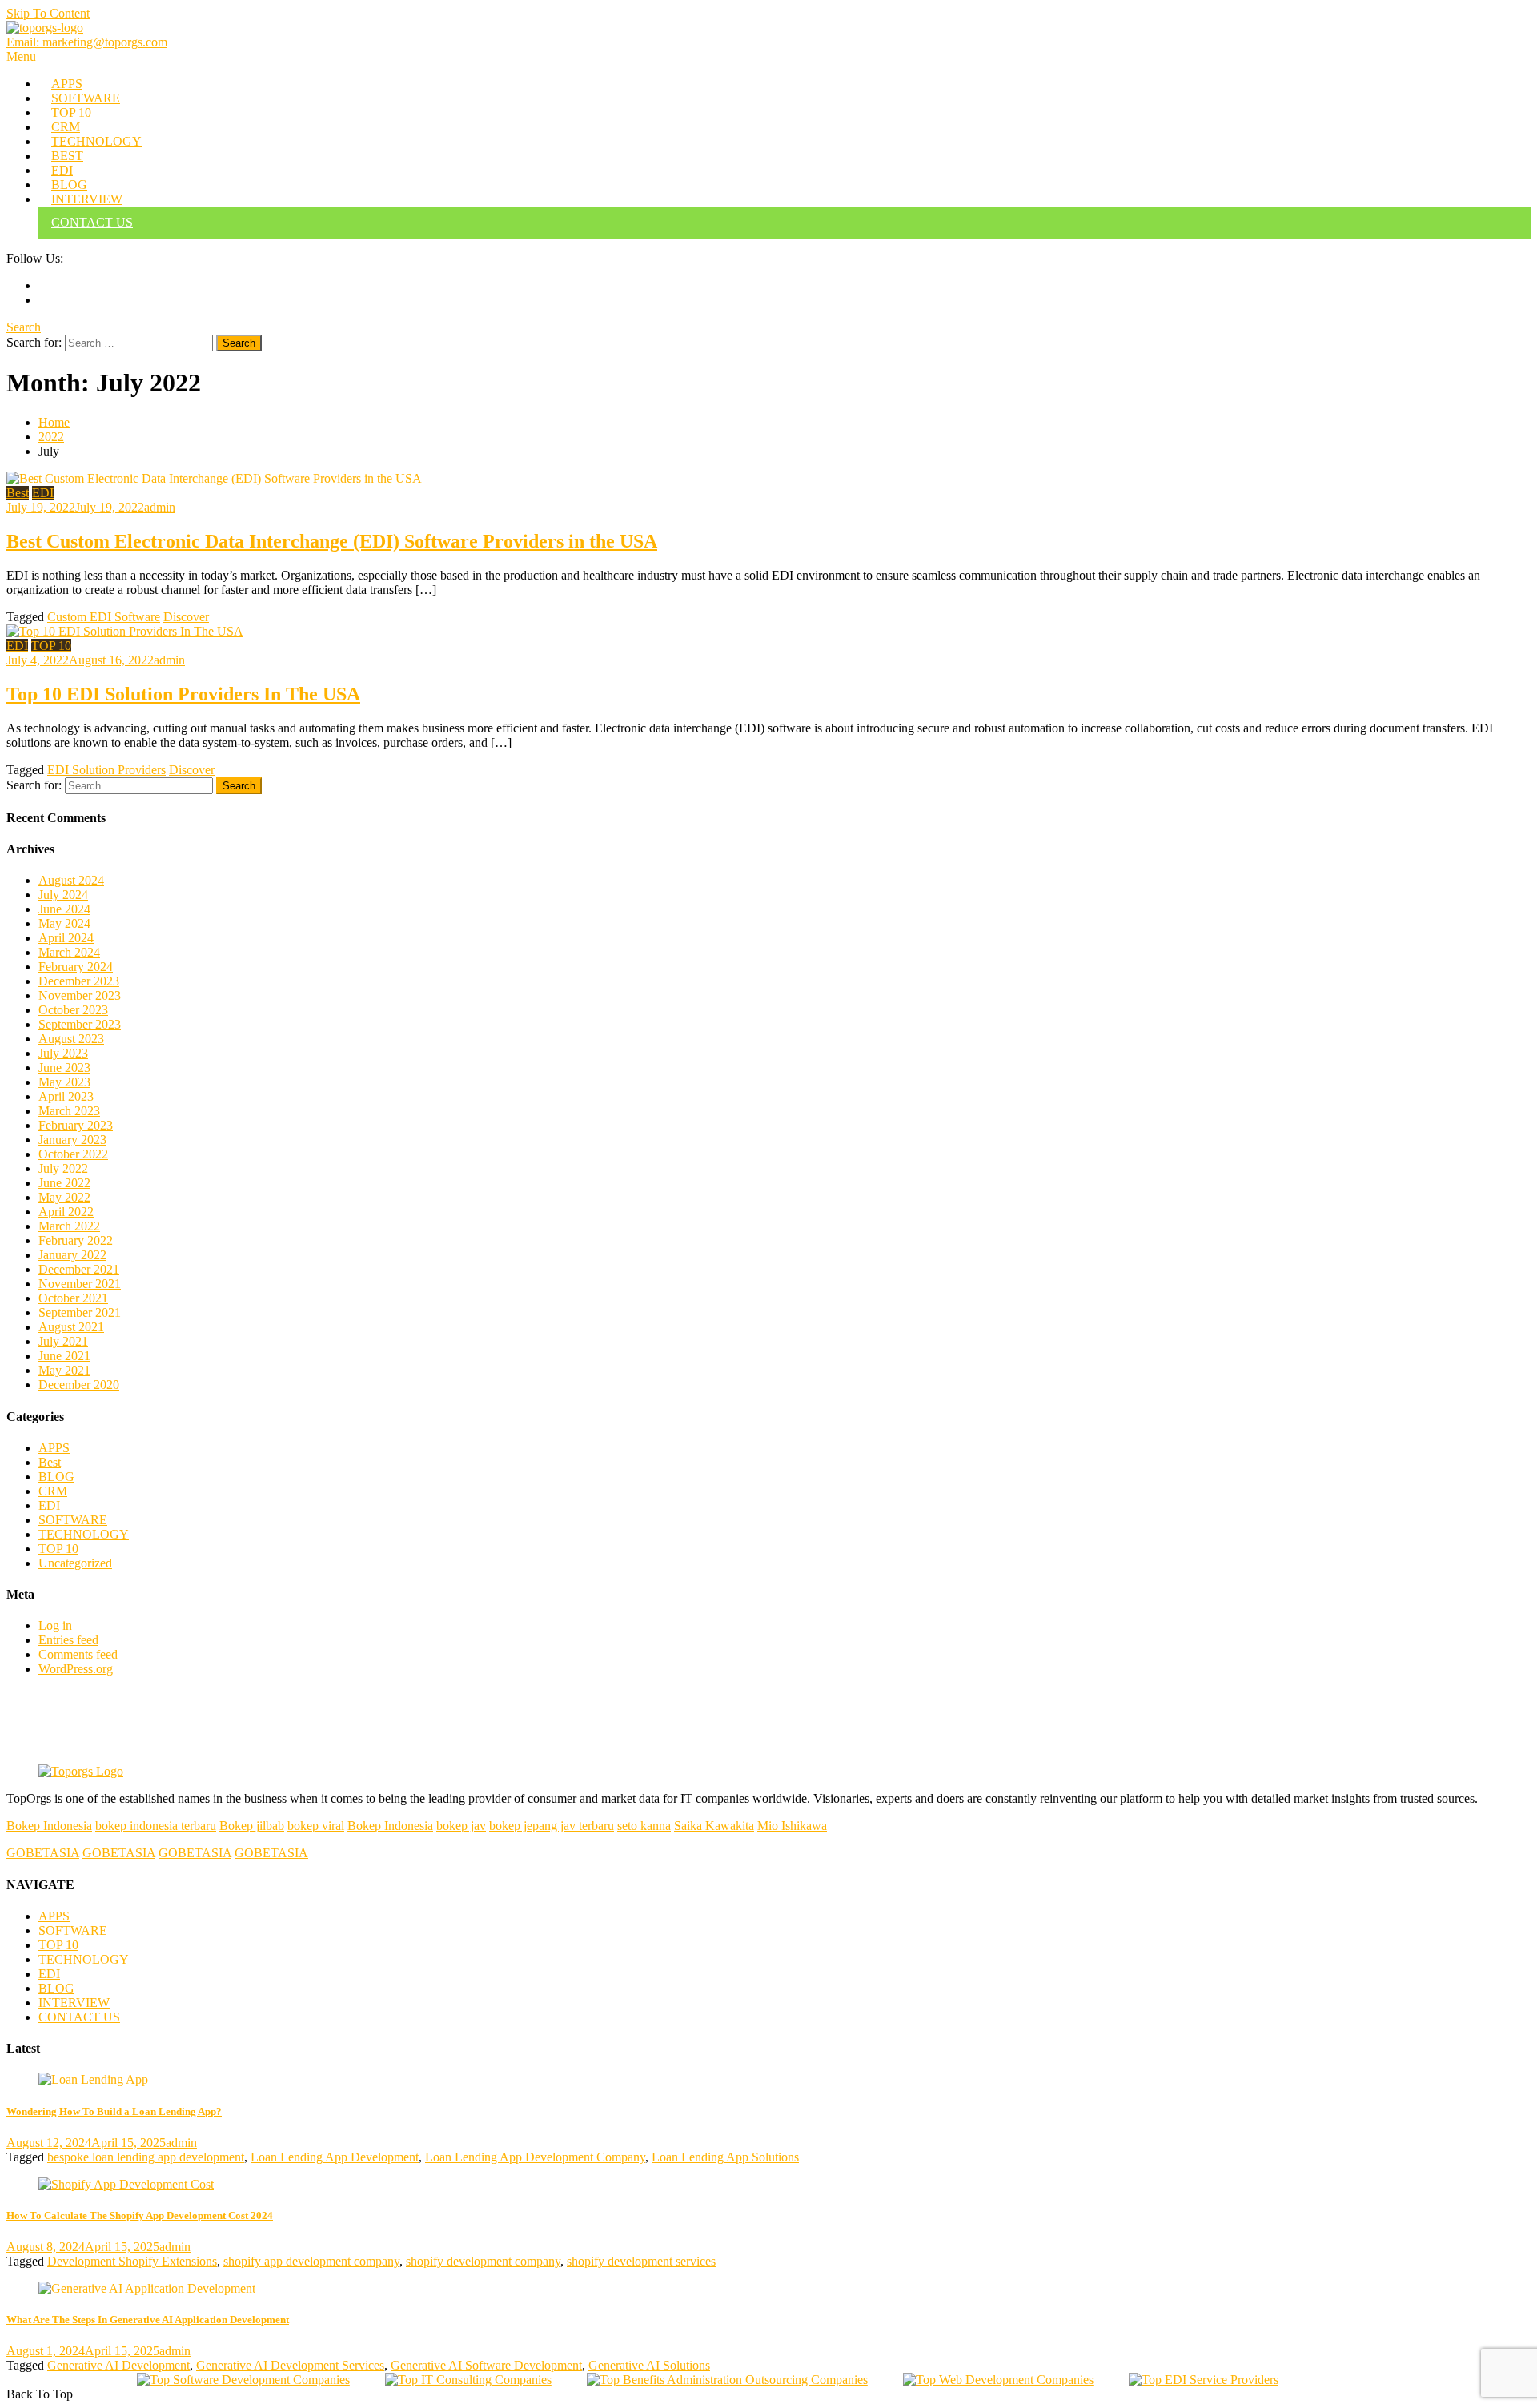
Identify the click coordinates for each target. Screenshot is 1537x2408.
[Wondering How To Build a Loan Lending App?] (768, 2080)
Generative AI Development (118, 2365)
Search (24, 327)
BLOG (69, 185)
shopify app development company (311, 2261)
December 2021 (79, 1269)
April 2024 (66, 938)
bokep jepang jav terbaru (552, 1826)
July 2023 (63, 1053)
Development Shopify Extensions (132, 2261)
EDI (62, 170)
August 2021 (71, 1327)
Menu (21, 56)
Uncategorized (75, 1563)
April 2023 (66, 1096)
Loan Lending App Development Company (535, 2157)
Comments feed (78, 1654)
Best (18, 493)
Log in (55, 1625)
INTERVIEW (87, 199)
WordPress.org (76, 1669)
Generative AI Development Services (290, 2365)
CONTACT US (92, 222)
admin (160, 507)
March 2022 (69, 1226)
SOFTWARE (86, 98)
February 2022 (76, 1240)
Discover (186, 617)
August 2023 (71, 1039)
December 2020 (79, 1385)
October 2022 (73, 1154)
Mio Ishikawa (792, 1826)
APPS (67, 84)
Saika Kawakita (714, 1826)
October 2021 (73, 1298)
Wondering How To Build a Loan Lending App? (114, 2111)
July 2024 (63, 895)
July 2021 (63, 1341)
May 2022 (64, 1197)
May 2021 (64, 1370)
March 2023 (69, 1111)
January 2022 (72, 1255)
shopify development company (483, 2261)
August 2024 (71, 880)
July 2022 (63, 1168)
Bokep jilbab (252, 1826)
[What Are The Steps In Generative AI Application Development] (768, 2289)
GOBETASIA (43, 1853)
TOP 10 (71, 112)
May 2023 (64, 1082)
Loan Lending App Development (335, 2157)
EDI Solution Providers (106, 770)
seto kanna (644, 1826)
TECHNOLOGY (96, 141)
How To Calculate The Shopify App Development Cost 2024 (140, 2215)
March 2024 (69, 952)
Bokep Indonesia (49, 1826)
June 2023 (64, 1068)
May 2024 (64, 923)
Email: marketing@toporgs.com (87, 42)
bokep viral (316, 1826)
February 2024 (76, 967)
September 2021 (80, 1312)
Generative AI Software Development (486, 2365)
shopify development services (641, 2261)
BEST (67, 156)
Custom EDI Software (104, 617)
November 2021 (80, 1284)
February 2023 (76, 1125)
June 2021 (64, 1356)
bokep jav (461, 1826)
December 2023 (79, 981)
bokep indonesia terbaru (156, 1826)
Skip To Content (48, 13)
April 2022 (66, 1212)
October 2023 (73, 1010)
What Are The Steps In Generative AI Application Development (148, 2320)
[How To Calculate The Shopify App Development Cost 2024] (768, 2185)
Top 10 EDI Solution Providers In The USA (183, 694)
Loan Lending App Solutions (725, 2157)
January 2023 (72, 1140)
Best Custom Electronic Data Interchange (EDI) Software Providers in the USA (332, 541)
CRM (66, 127)
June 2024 (64, 909)
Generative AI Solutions (649, 2365)
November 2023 (80, 995)
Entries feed (68, 1640)
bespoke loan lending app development (146, 2157)
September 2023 (80, 1024)
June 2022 (64, 1183)
